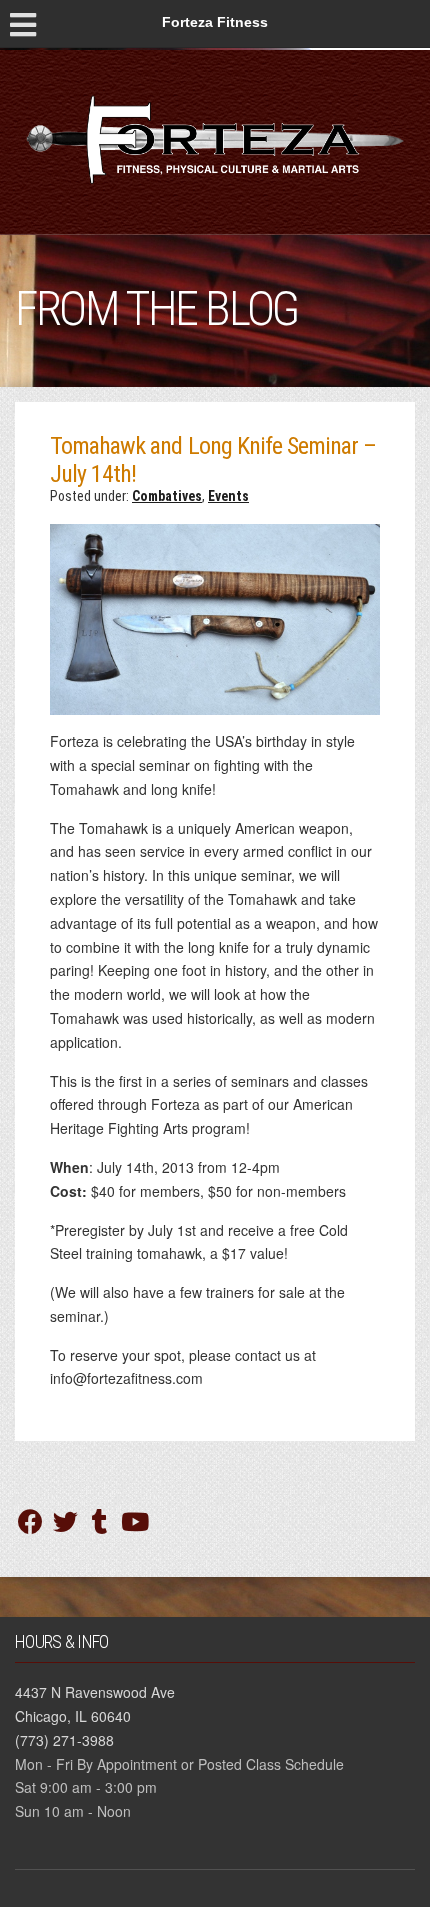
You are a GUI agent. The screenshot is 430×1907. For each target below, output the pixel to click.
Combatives (167, 496)
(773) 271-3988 (64, 1740)
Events (228, 496)
